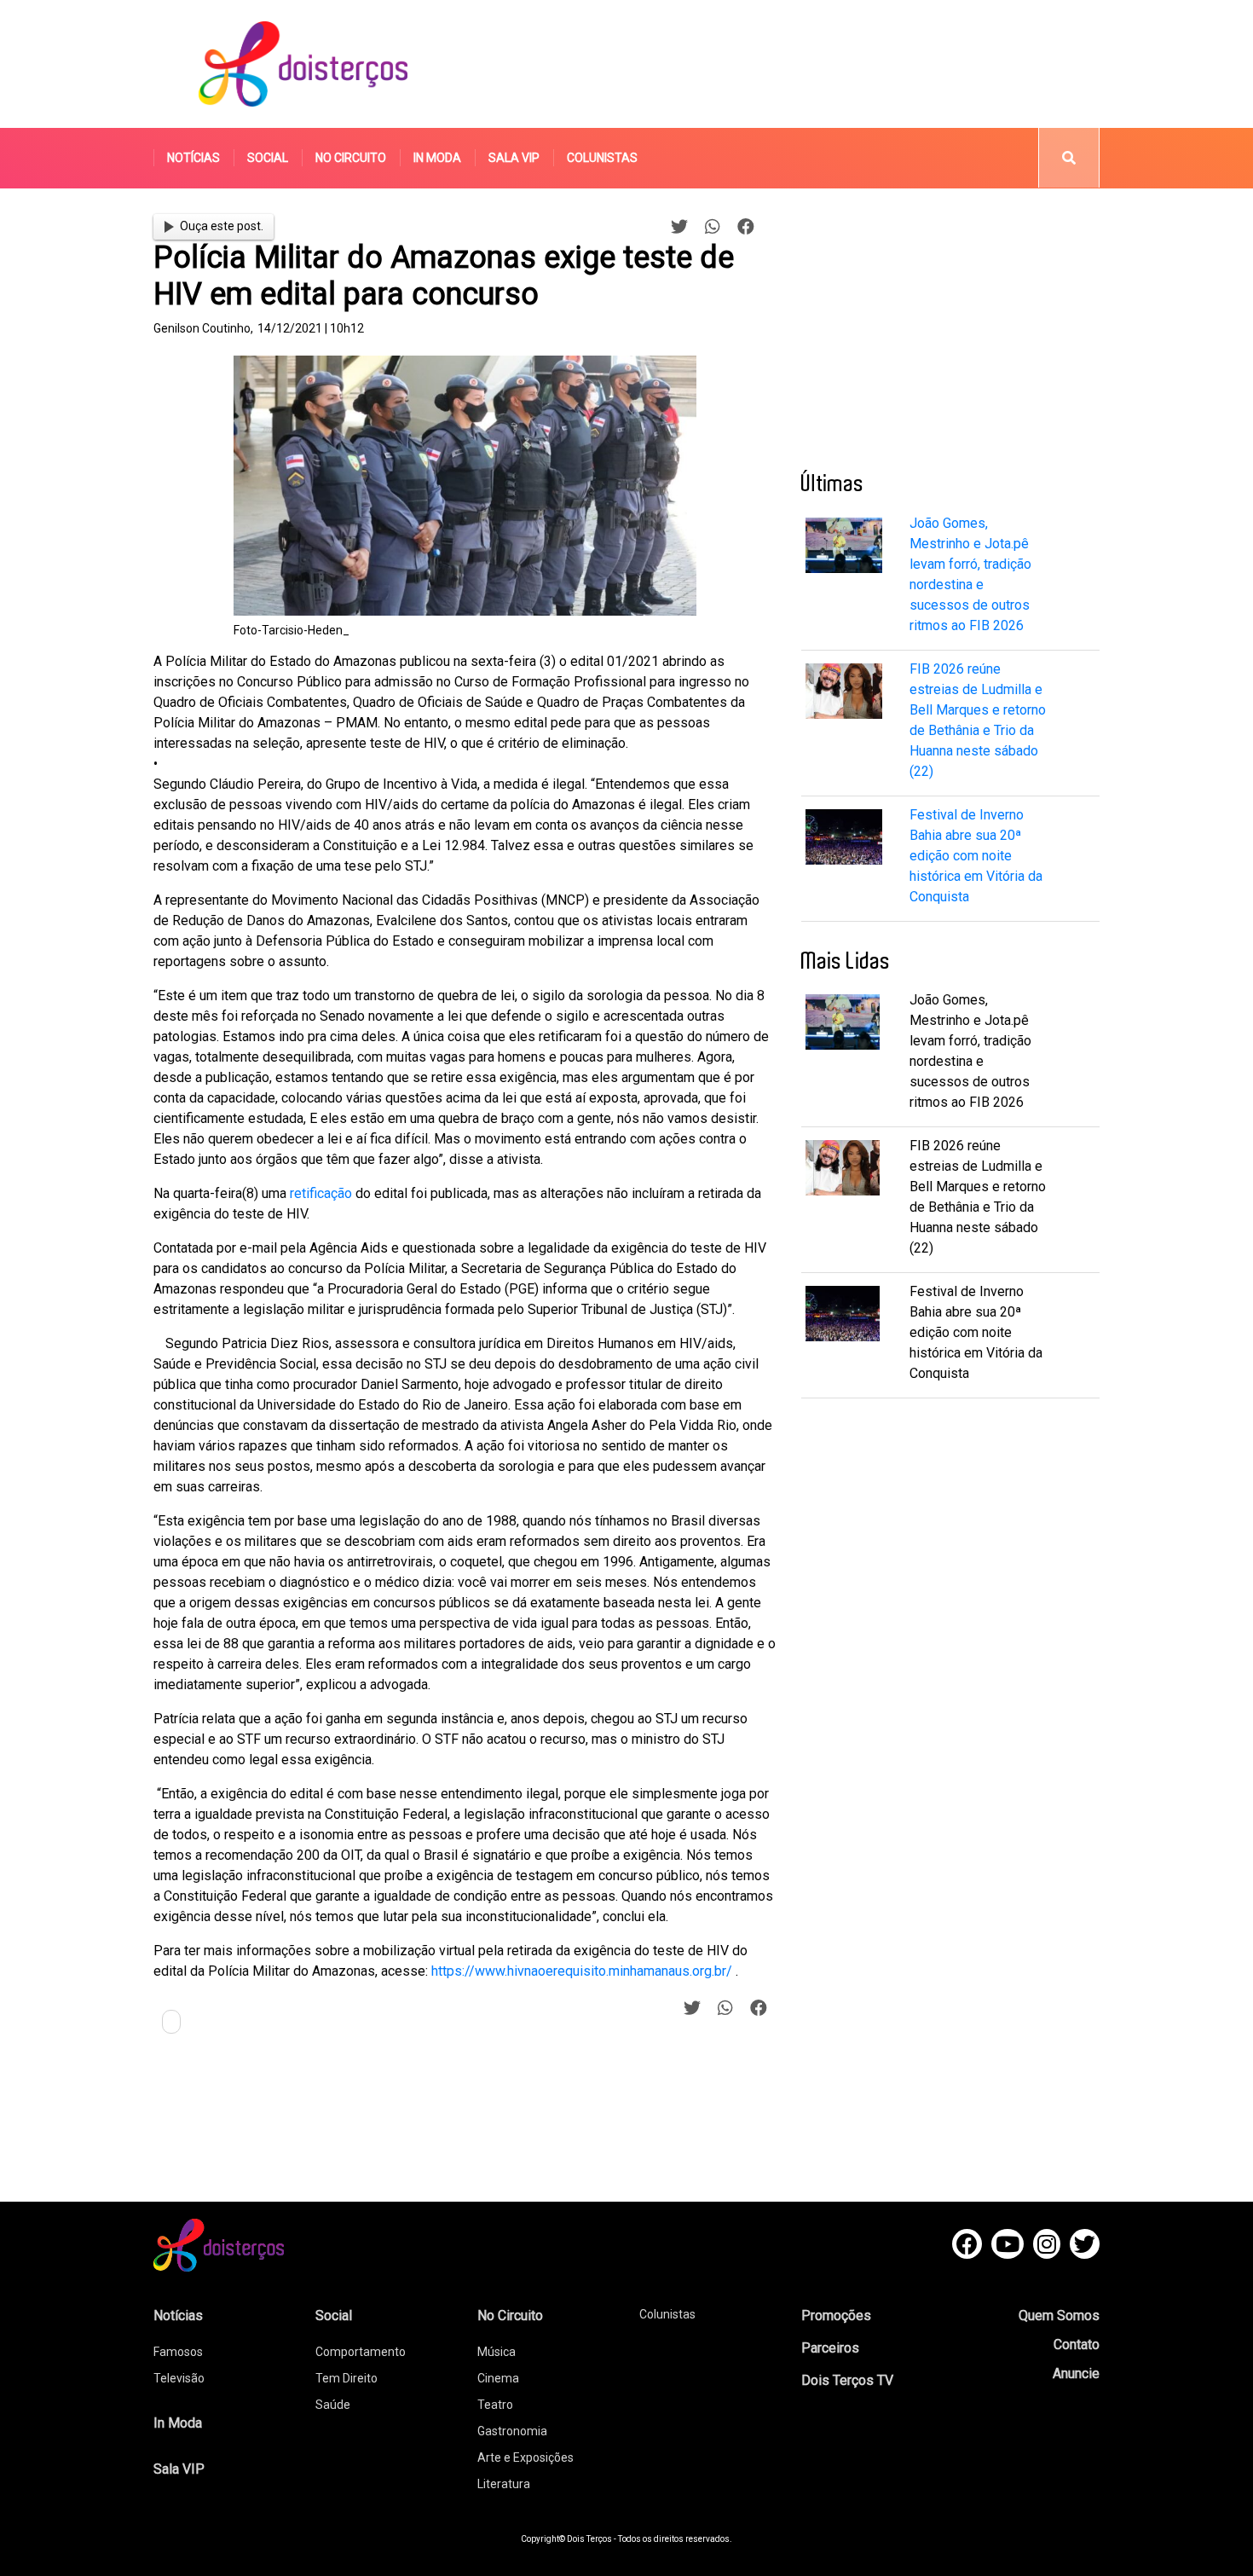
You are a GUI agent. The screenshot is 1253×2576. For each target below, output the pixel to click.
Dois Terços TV (847, 2380)
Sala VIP (514, 158)
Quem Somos (1059, 2316)
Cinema (498, 2378)
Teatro (495, 2405)
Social (268, 158)
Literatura (504, 2484)
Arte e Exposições (525, 2457)
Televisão (179, 2378)
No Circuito (351, 158)
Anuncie (1076, 2373)
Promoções (836, 2316)
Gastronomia (512, 2431)
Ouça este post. (222, 226)
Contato (1077, 2344)
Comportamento (361, 2352)
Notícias (193, 158)
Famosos (178, 2352)
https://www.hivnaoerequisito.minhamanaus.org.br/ (582, 1971)
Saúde (333, 2405)
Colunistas (602, 158)
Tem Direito (346, 2378)
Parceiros (830, 2348)
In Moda (437, 158)
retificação (321, 1193)
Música (497, 2352)
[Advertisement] (788, 64)
